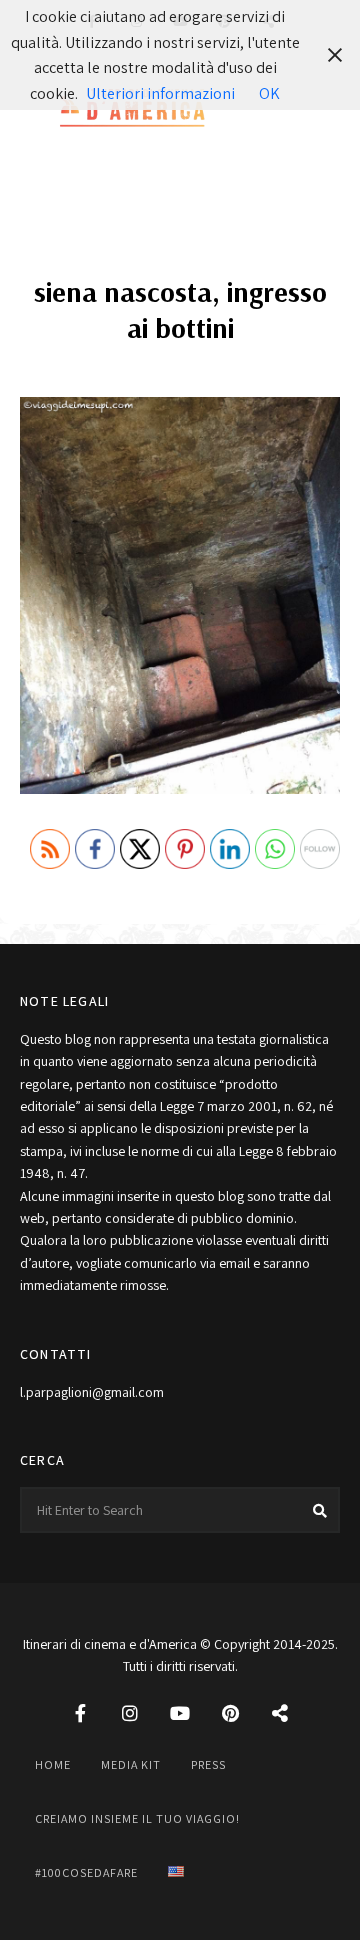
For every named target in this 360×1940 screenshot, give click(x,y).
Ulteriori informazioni (160, 93)
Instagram (130, 1713)
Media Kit (131, 1764)
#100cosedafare (86, 1872)
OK (269, 93)
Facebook (80, 1713)
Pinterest (230, 1713)
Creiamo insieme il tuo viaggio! (137, 1818)
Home (53, 1764)
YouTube (180, 1713)
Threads (280, 1713)
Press (208, 1764)
